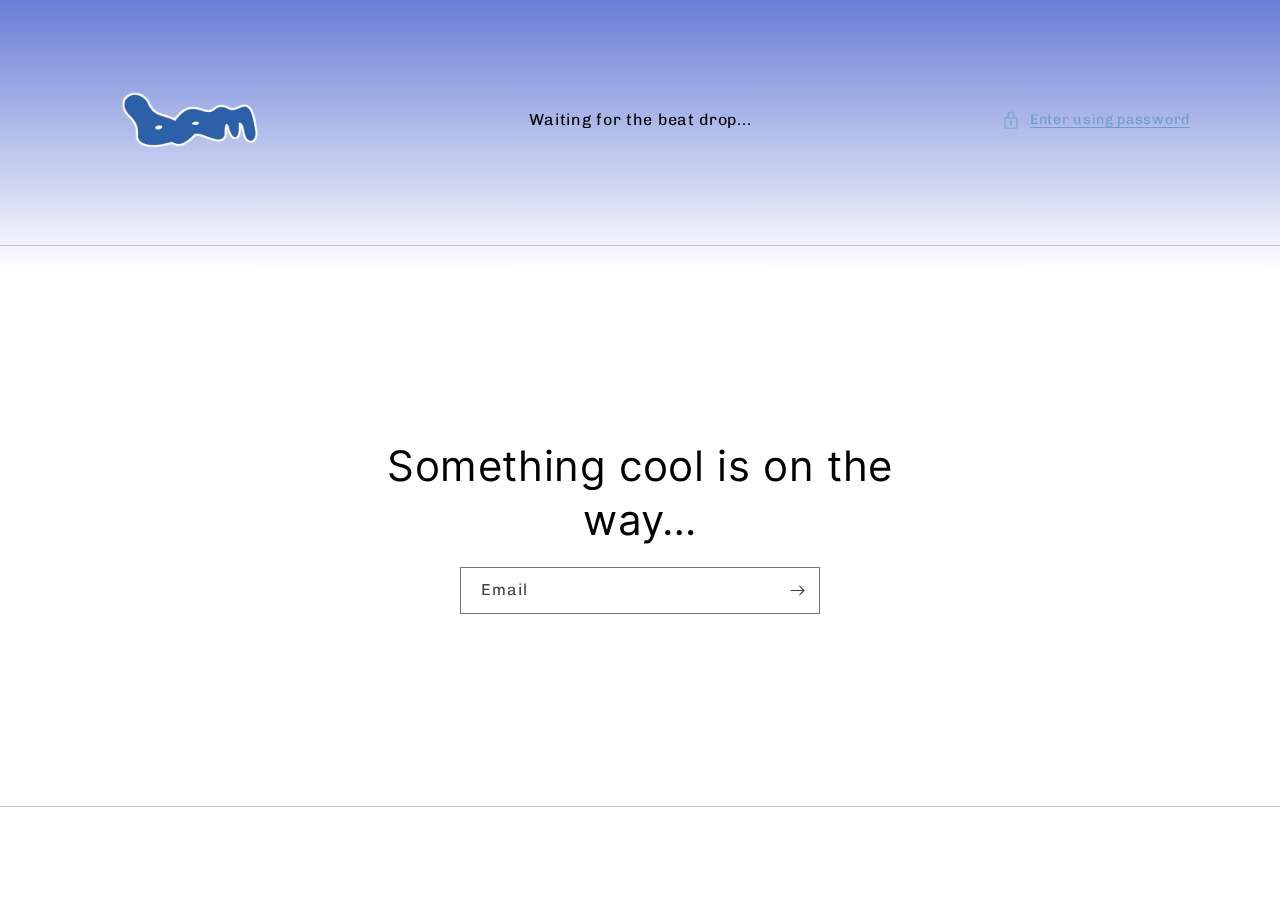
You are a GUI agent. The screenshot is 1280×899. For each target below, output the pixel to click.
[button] (1096, 119)
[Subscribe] (797, 590)
